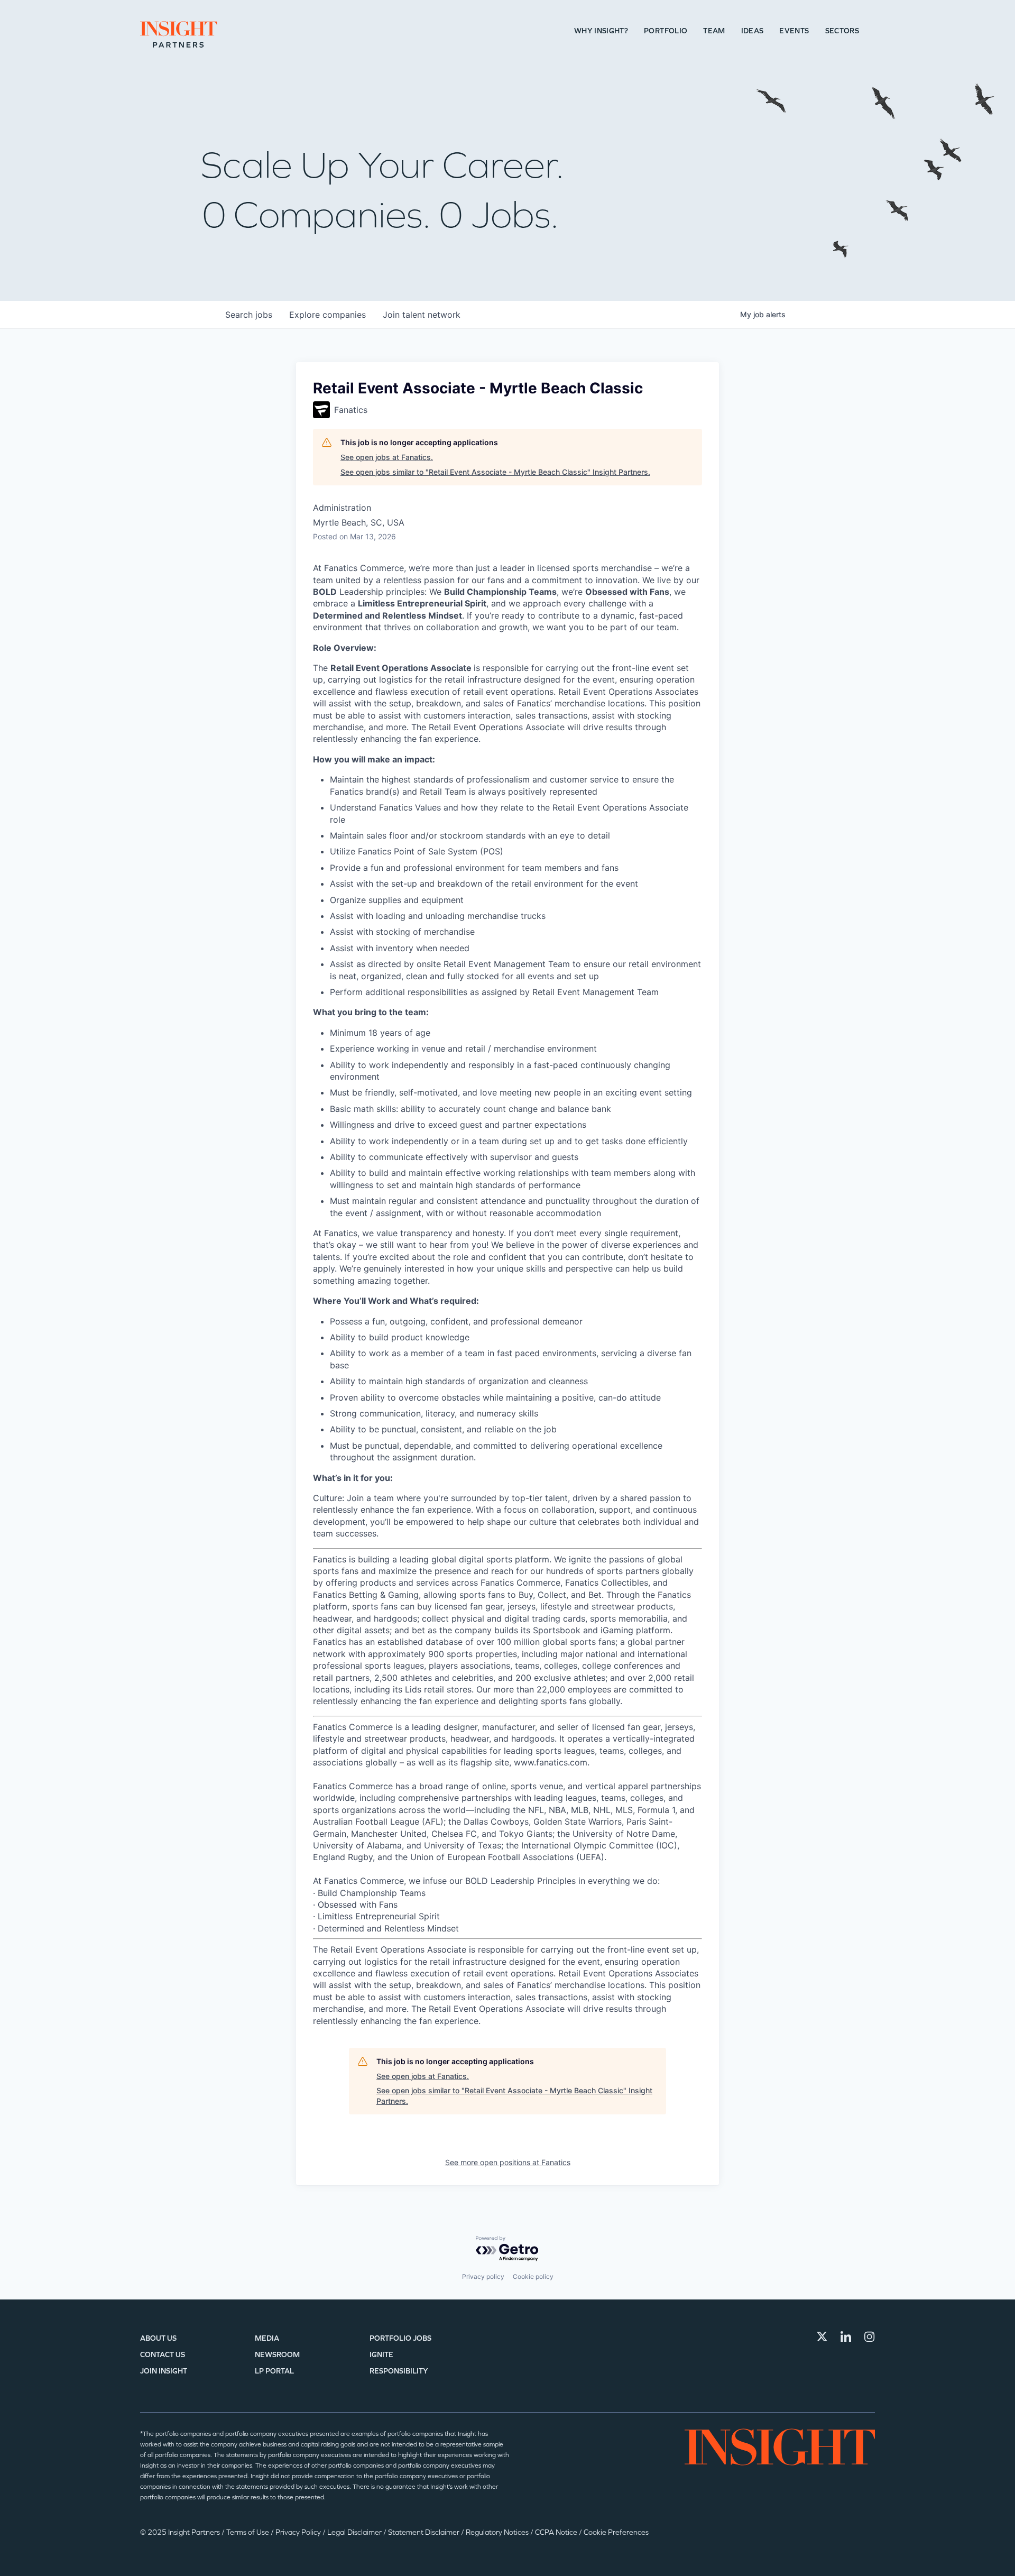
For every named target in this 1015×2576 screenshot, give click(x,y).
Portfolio (666, 31)
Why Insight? (601, 31)
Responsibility (399, 2371)
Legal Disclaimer (355, 2532)
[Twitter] (822, 2336)
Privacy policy (483, 2276)
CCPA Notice (557, 2532)
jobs (249, 315)
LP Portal (274, 2371)
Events (794, 31)
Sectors (842, 31)
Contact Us (163, 2355)
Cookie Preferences (616, 2532)
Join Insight (164, 2371)
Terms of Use (248, 2532)
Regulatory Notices (498, 2532)
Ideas (753, 31)
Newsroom (277, 2355)
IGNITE (381, 2355)
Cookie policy (533, 2276)
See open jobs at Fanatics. (387, 457)
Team (714, 31)
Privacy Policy (299, 2532)
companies (327, 315)
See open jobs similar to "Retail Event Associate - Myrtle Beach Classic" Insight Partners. (495, 472)
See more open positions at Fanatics (508, 2162)
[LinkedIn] (846, 2336)
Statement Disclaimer (425, 2532)
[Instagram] (870, 2336)
